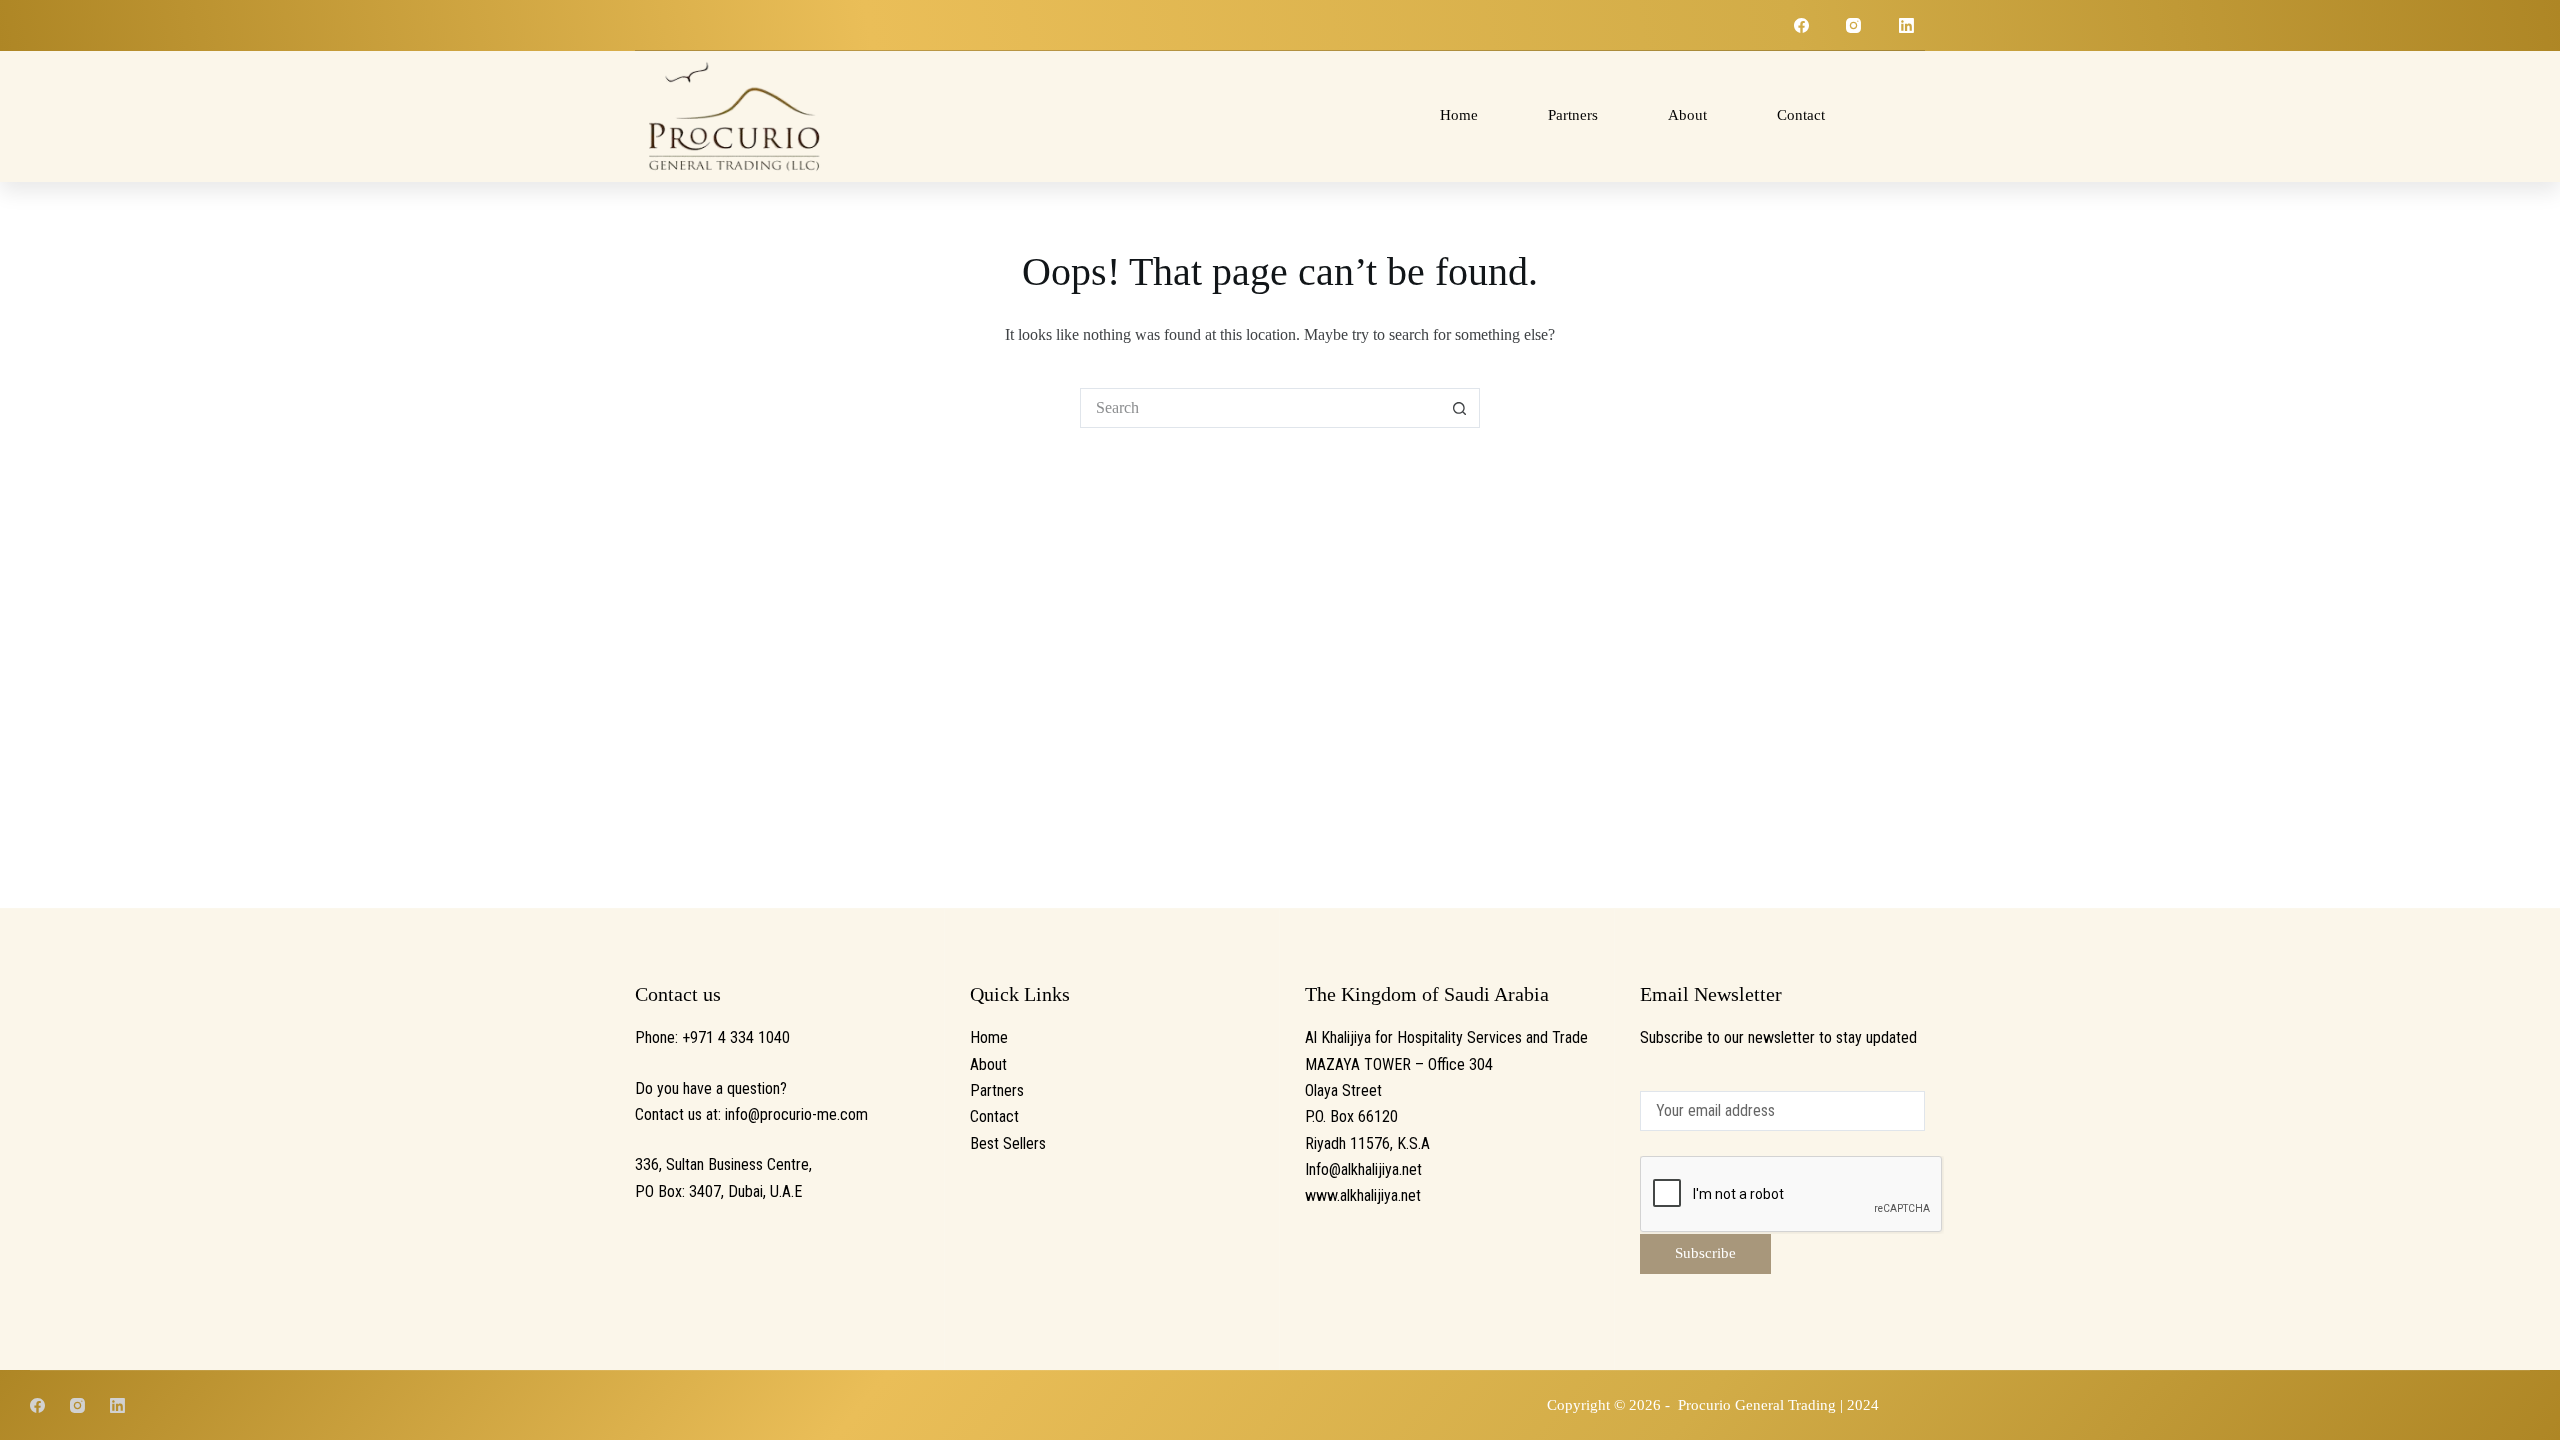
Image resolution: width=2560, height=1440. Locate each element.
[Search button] (1460, 408)
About (1687, 115)
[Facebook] (1802, 25)
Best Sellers (1008, 1143)
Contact (1801, 115)
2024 (1863, 1405)
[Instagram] (1854, 25)
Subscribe (1705, 1253)
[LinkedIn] (1907, 25)
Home (1459, 115)
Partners (1573, 115)
